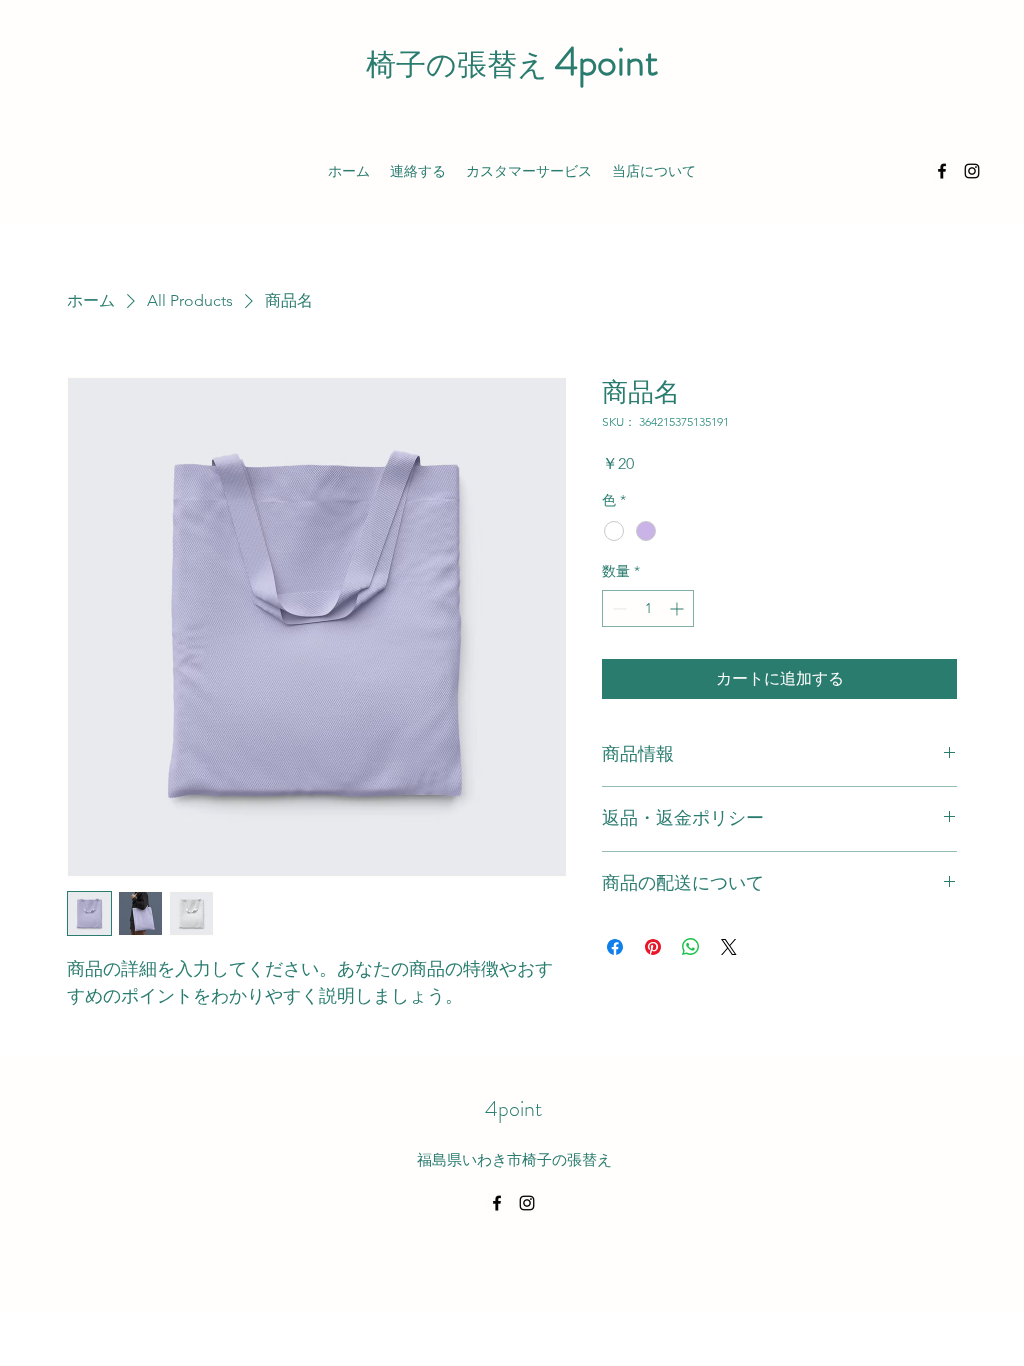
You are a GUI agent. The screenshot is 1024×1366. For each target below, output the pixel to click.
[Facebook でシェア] (615, 947)
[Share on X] (729, 947)
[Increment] (678, 608)
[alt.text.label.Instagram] (972, 171)
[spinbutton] (648, 608)
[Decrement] (617, 608)
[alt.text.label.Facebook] (942, 171)
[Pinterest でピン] (653, 947)
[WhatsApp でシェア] (691, 947)
